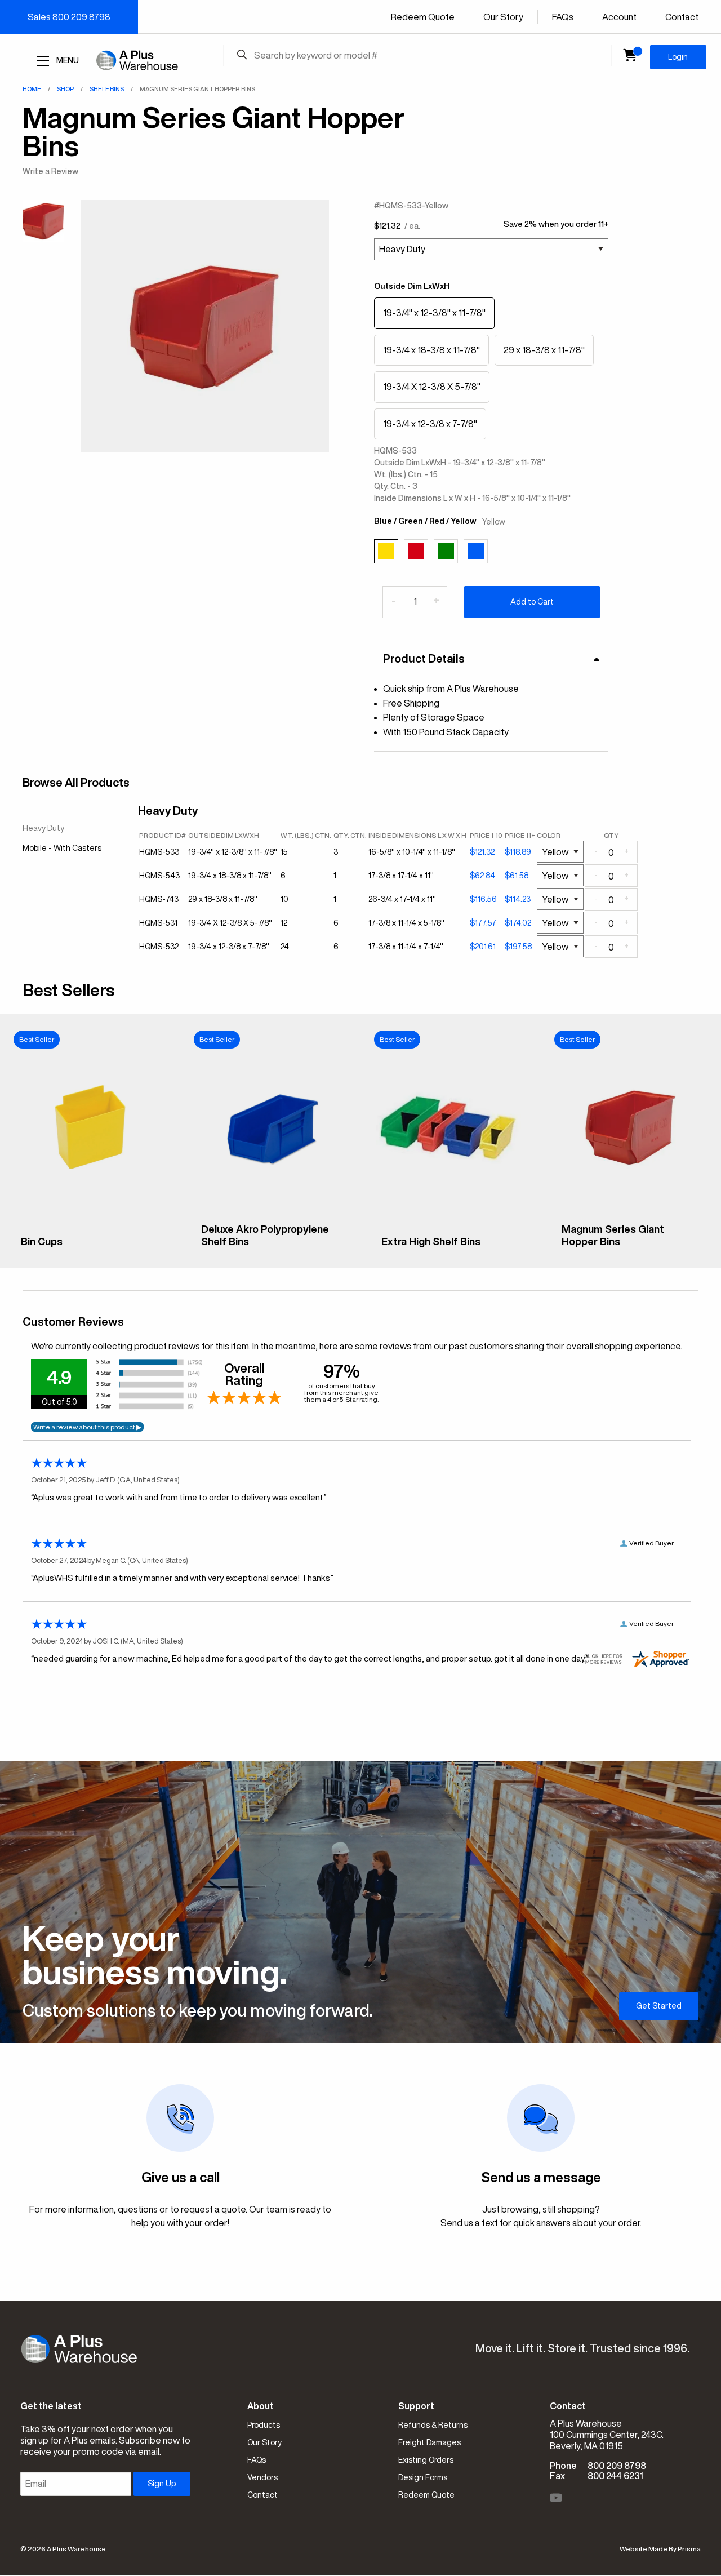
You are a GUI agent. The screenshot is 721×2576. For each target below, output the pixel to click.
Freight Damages (430, 2442)
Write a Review (50, 171)
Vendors (262, 2477)
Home (32, 89)
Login (678, 57)
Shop (65, 89)
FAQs (563, 17)
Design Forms (423, 2477)
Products (264, 2425)
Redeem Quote (423, 17)
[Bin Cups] (90, 1220)
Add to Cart (532, 602)
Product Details (424, 658)
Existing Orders (426, 2460)
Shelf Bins (107, 89)
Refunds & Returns (433, 2425)
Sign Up (162, 2484)
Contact (682, 17)
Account (619, 17)
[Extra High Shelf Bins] (451, 1220)
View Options (90, 1250)
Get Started (659, 2006)
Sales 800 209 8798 (69, 17)
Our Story (503, 17)
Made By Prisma (675, 2549)
